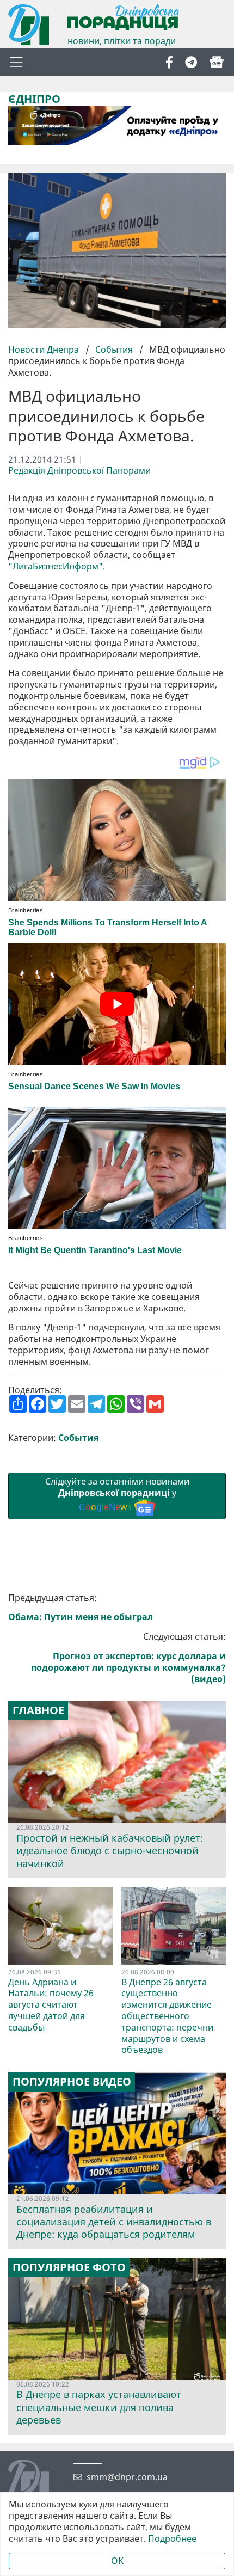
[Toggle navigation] (16, 62)
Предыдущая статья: (81, 1608)
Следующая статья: (128, 1658)
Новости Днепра (45, 349)
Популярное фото (69, 2267)
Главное (38, 1710)
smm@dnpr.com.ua (127, 2477)
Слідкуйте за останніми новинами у (117, 1494)
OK (117, 2561)
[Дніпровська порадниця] (37, 2481)
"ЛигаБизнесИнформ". (57, 566)
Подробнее (172, 2539)
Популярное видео (72, 2082)
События (114, 349)
